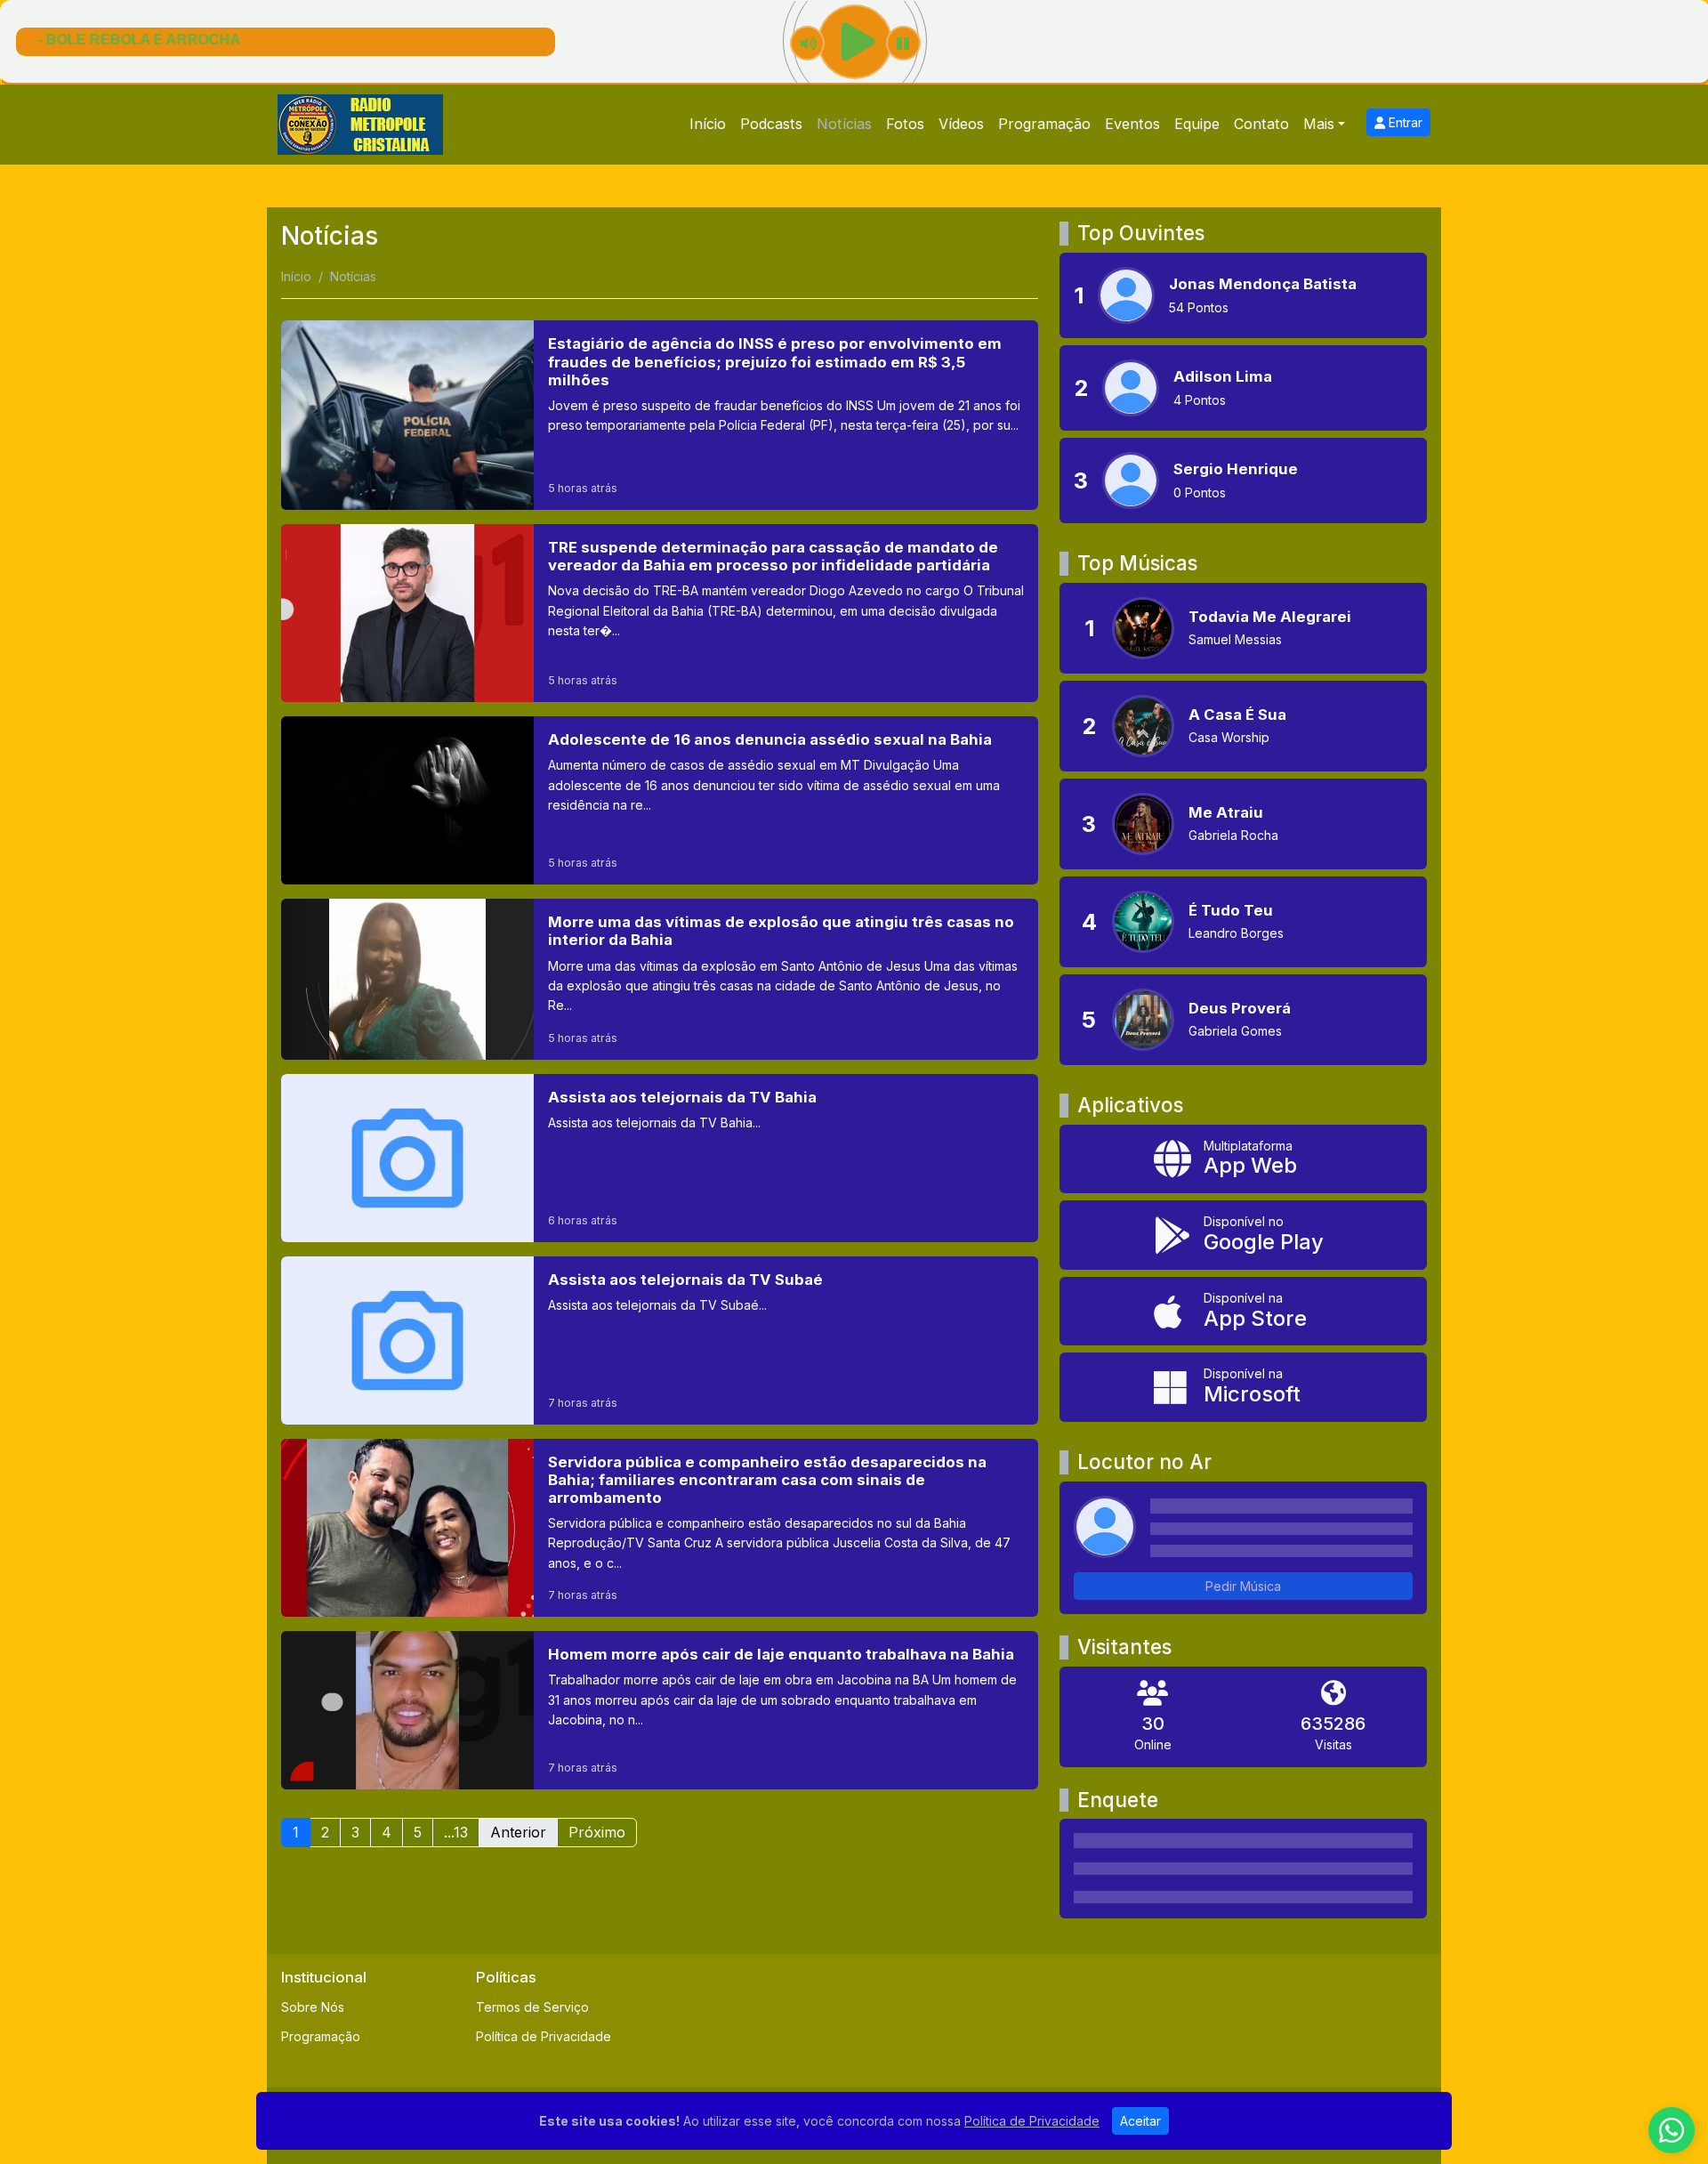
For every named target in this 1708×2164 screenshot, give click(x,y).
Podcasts (771, 124)
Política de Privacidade (544, 2036)
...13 (456, 1832)
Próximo (597, 1832)
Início (708, 124)
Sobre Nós (313, 2007)
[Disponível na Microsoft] (1243, 1387)
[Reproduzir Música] (1143, 628)
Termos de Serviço (532, 2007)
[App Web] (1243, 1159)
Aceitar (1140, 2121)
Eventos (1132, 124)
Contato (1261, 124)
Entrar (1404, 122)
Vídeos (961, 124)
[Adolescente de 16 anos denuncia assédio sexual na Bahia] (660, 800)
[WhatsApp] (1672, 2130)
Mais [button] (1319, 124)
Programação (1044, 124)
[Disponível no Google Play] (1243, 1235)
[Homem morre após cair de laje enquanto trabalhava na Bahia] (660, 1710)
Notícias (844, 124)
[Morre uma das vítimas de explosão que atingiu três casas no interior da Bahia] (660, 979)
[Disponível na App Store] (1243, 1312)
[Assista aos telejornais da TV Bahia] (660, 1158)
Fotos (905, 124)
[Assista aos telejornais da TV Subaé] (660, 1340)
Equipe (1197, 124)
